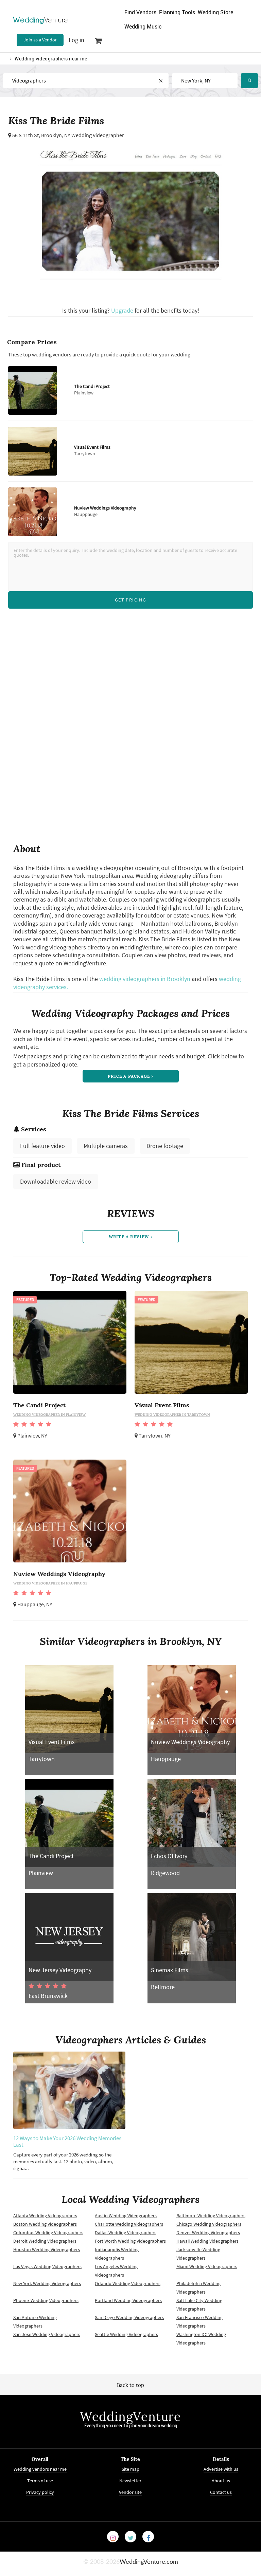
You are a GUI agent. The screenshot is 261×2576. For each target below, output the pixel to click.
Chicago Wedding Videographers (209, 2224)
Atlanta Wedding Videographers (45, 2216)
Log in (76, 40)
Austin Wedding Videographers (126, 2216)
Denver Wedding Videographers (208, 2232)
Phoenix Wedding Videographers (46, 2300)
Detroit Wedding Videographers (45, 2241)
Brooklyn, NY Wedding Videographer (83, 135)
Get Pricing (130, 600)
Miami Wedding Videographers (207, 2266)
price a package (129, 1076)
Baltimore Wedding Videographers (211, 2216)
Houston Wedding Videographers (47, 2249)
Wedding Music (143, 27)
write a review (130, 1237)
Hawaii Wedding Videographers (207, 2241)
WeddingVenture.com (149, 2562)
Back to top (130, 2385)
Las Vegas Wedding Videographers (47, 2266)
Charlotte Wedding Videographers (129, 2224)
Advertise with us (221, 2469)
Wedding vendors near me (40, 2469)
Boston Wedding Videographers (45, 2224)
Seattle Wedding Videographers (126, 2334)
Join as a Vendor (40, 40)
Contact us (221, 2492)
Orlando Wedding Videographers (128, 2283)
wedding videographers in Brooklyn (145, 979)
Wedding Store (215, 12)
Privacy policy (40, 2492)
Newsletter (130, 2481)
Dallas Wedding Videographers (126, 2232)
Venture (41, 20)
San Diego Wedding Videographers (129, 2317)
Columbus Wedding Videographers (48, 2232)
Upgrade (123, 310)
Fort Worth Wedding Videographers (130, 2241)
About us (221, 2481)
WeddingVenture (130, 2416)
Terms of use (40, 2481)
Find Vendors (140, 12)
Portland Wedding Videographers (128, 2300)
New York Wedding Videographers (47, 2283)
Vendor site (130, 2492)
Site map (130, 2469)
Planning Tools (177, 12)
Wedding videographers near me (51, 59)
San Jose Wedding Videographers (47, 2334)
